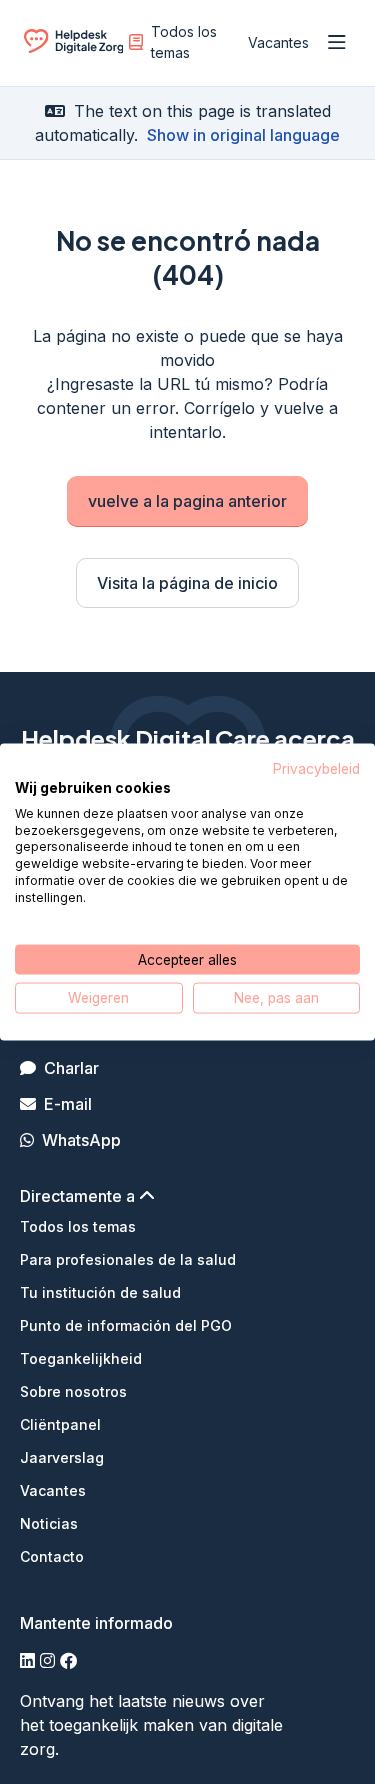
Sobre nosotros (73, 1391)
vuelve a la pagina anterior (187, 501)
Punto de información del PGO (126, 1325)
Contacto (52, 1556)
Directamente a (79, 1196)
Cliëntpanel (60, 1424)
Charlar (71, 1068)
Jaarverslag (62, 1457)
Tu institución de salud (100, 1292)
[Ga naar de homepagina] (73, 46)
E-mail (68, 1104)
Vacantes (278, 42)
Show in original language (243, 135)
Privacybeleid (316, 769)
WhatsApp (81, 1140)
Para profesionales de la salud (128, 1259)
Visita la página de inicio (187, 583)
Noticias (49, 1523)
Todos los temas (184, 42)
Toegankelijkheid (81, 1358)
